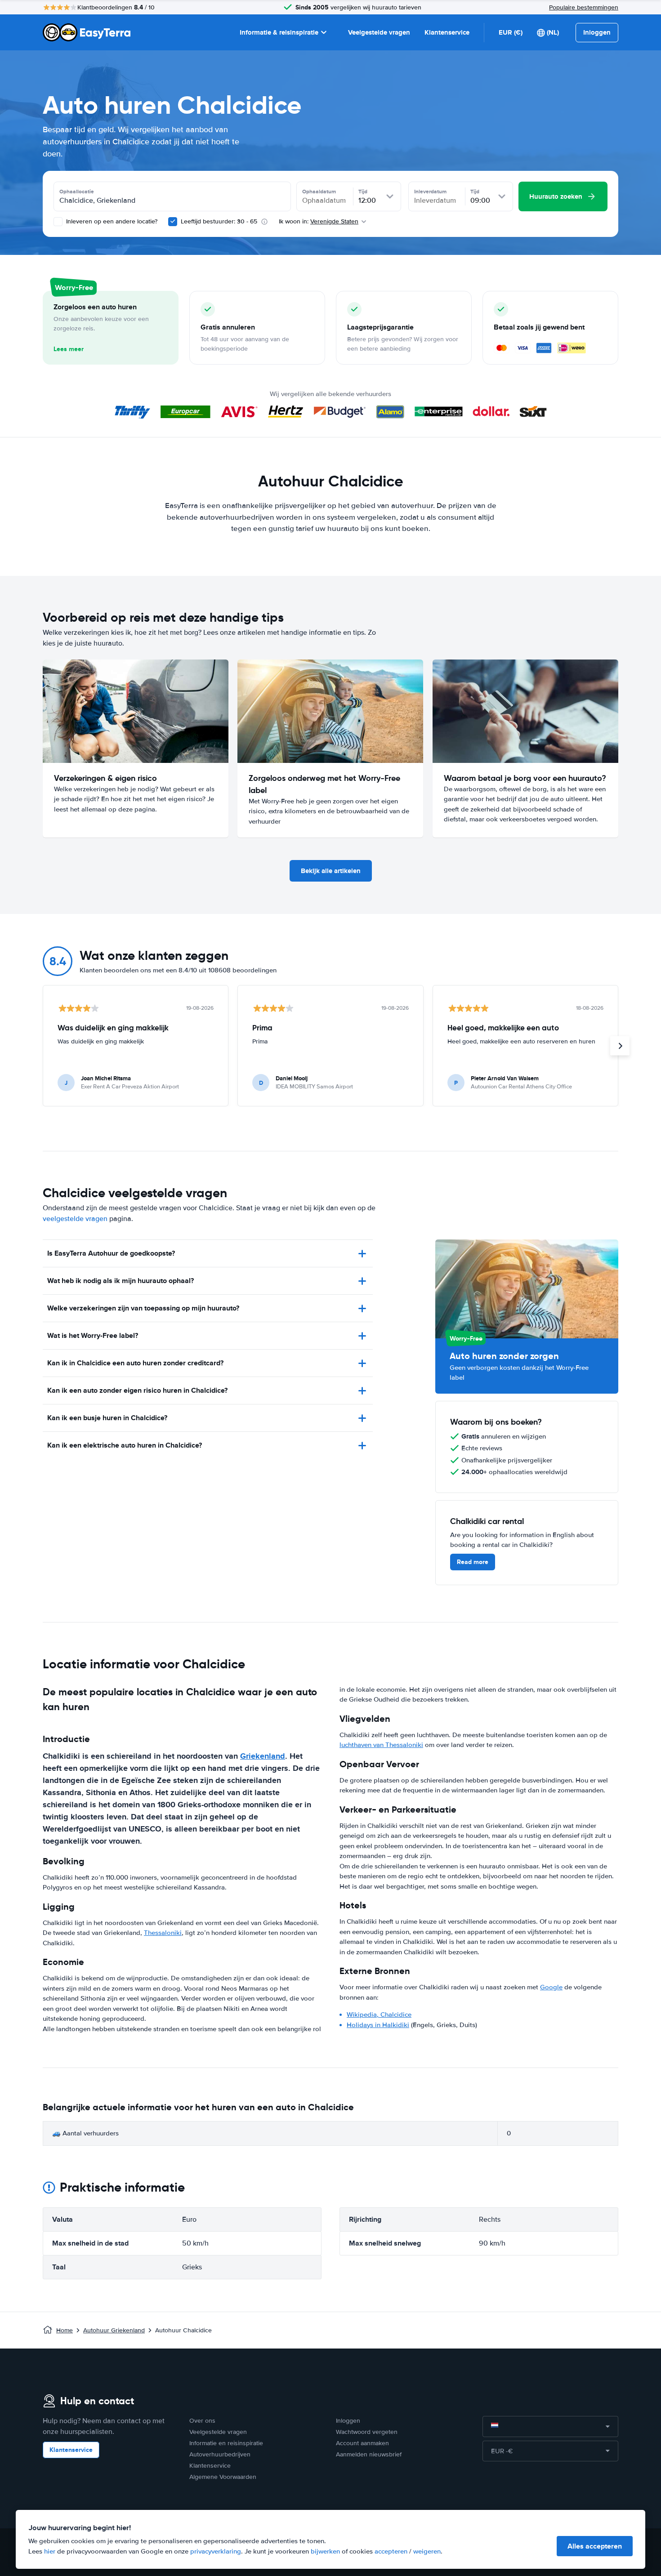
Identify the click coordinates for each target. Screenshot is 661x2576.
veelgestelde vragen (75, 1219)
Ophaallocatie (77, 192)
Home (65, 2330)
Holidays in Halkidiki (378, 2025)
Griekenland (263, 1756)
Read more (473, 1562)
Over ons (202, 2421)
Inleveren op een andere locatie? (111, 221)
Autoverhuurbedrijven (220, 2454)
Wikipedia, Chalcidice (379, 2014)
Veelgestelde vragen (379, 32)
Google (551, 1987)
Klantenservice (447, 32)
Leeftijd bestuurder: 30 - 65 (219, 221)
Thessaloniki (163, 1933)
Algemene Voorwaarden (223, 2477)
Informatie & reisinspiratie (279, 32)
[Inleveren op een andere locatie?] (58, 222)
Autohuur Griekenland (114, 2330)
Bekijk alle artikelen (331, 871)
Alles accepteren (595, 2546)
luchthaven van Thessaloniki (381, 1745)
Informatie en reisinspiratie (226, 2443)
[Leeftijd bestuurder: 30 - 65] (173, 222)
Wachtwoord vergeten (367, 2432)
